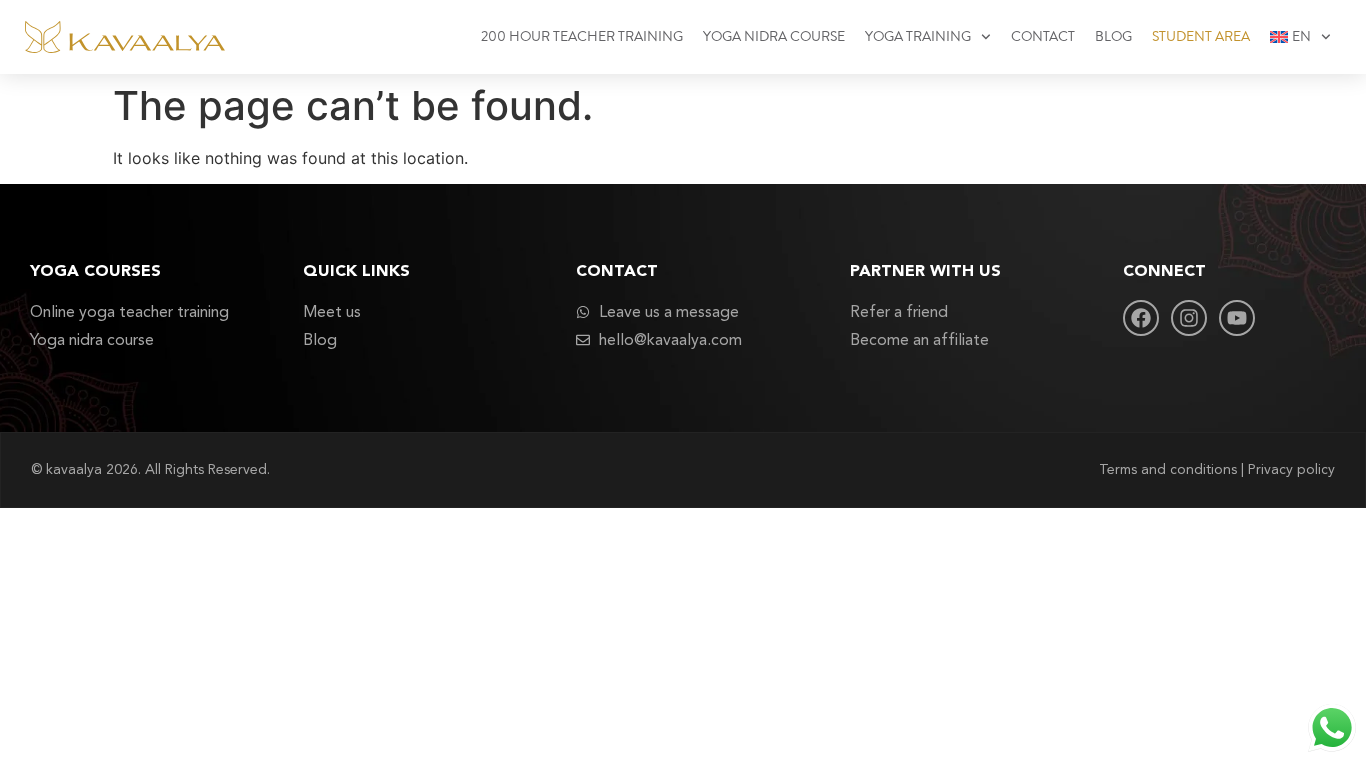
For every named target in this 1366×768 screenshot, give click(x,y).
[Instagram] (1189, 318)
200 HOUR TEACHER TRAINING (582, 37)
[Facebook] (1141, 318)
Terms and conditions (1168, 469)
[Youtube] (1237, 318)
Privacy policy (1291, 469)
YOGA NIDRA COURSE (774, 37)
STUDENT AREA (1201, 37)
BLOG (1113, 37)
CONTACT (1043, 37)
